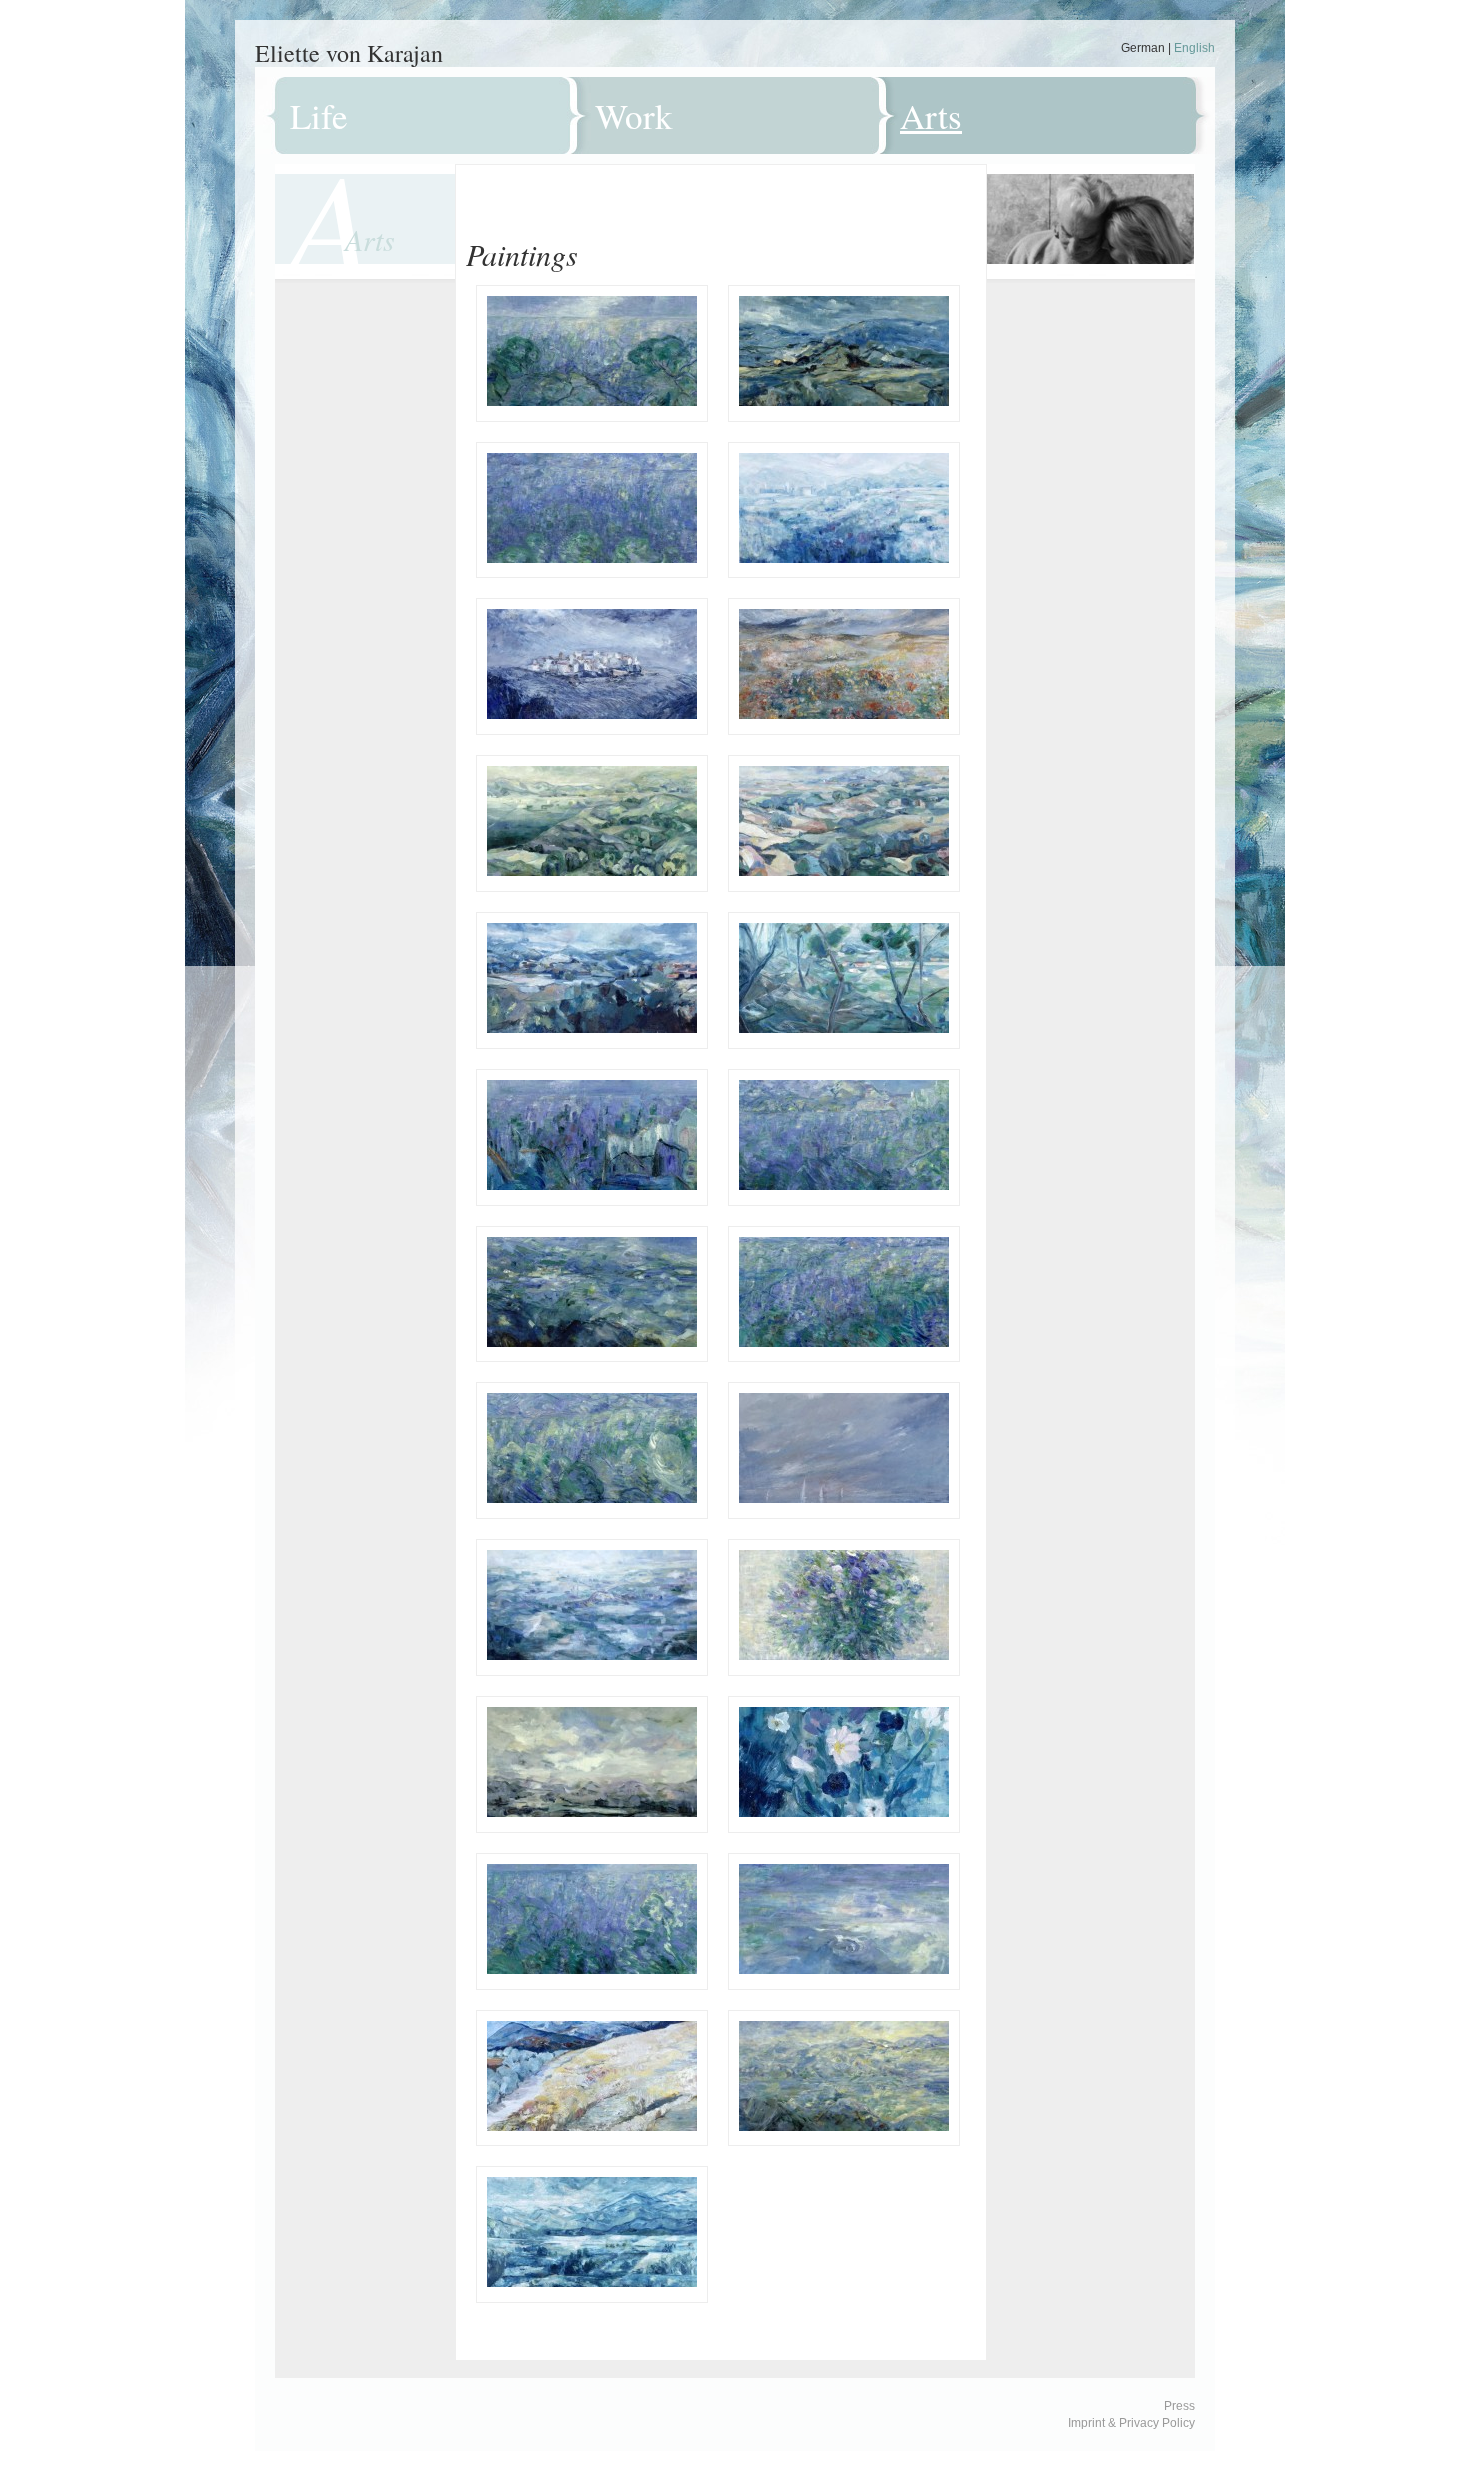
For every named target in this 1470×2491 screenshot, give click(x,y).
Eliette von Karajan (349, 53)
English (1194, 48)
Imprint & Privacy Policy (1131, 2423)
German (1143, 48)
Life (319, 115)
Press (1179, 2406)
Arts (931, 115)
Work (634, 115)
